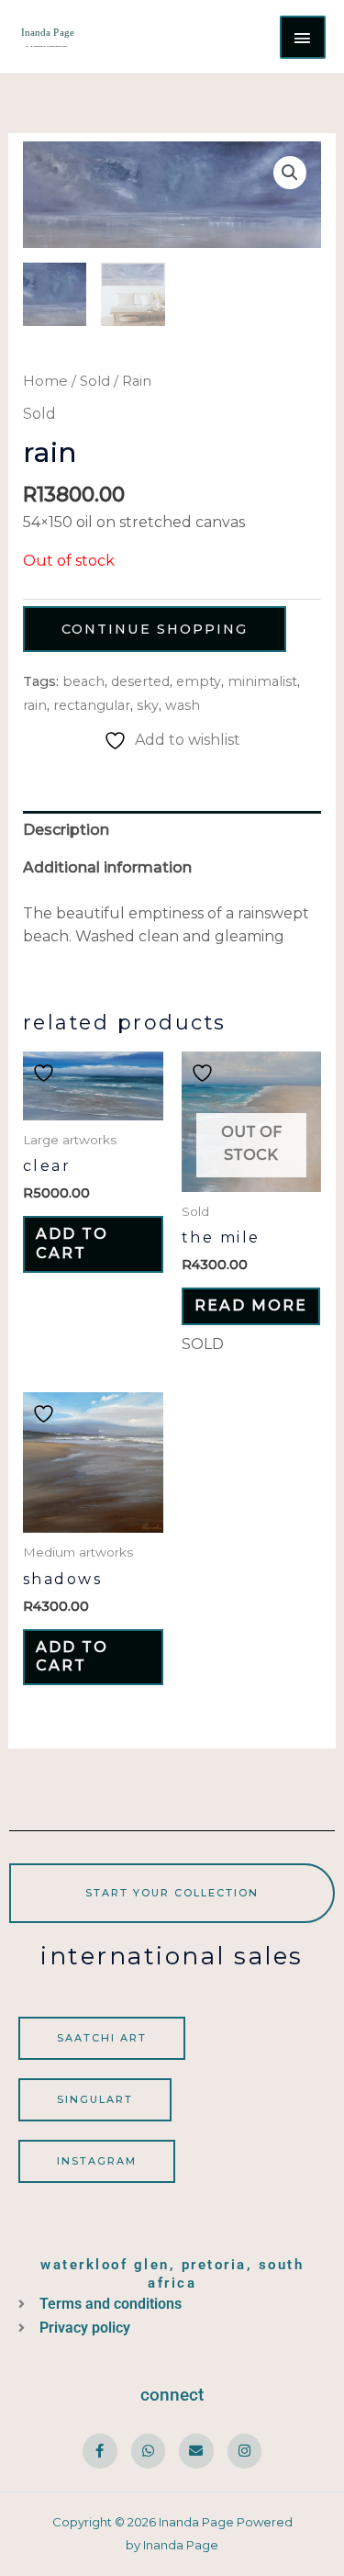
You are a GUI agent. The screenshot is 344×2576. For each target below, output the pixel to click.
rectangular (92, 705)
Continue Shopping (155, 629)
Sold (95, 381)
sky (148, 705)
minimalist (262, 681)
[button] (290, 173)
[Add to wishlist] (46, 1073)
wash (183, 705)
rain (35, 705)
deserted (140, 681)
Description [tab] (66, 830)
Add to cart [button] (72, 1243)
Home (45, 381)
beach (83, 681)
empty (199, 681)
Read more (251, 1305)
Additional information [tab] (107, 867)
